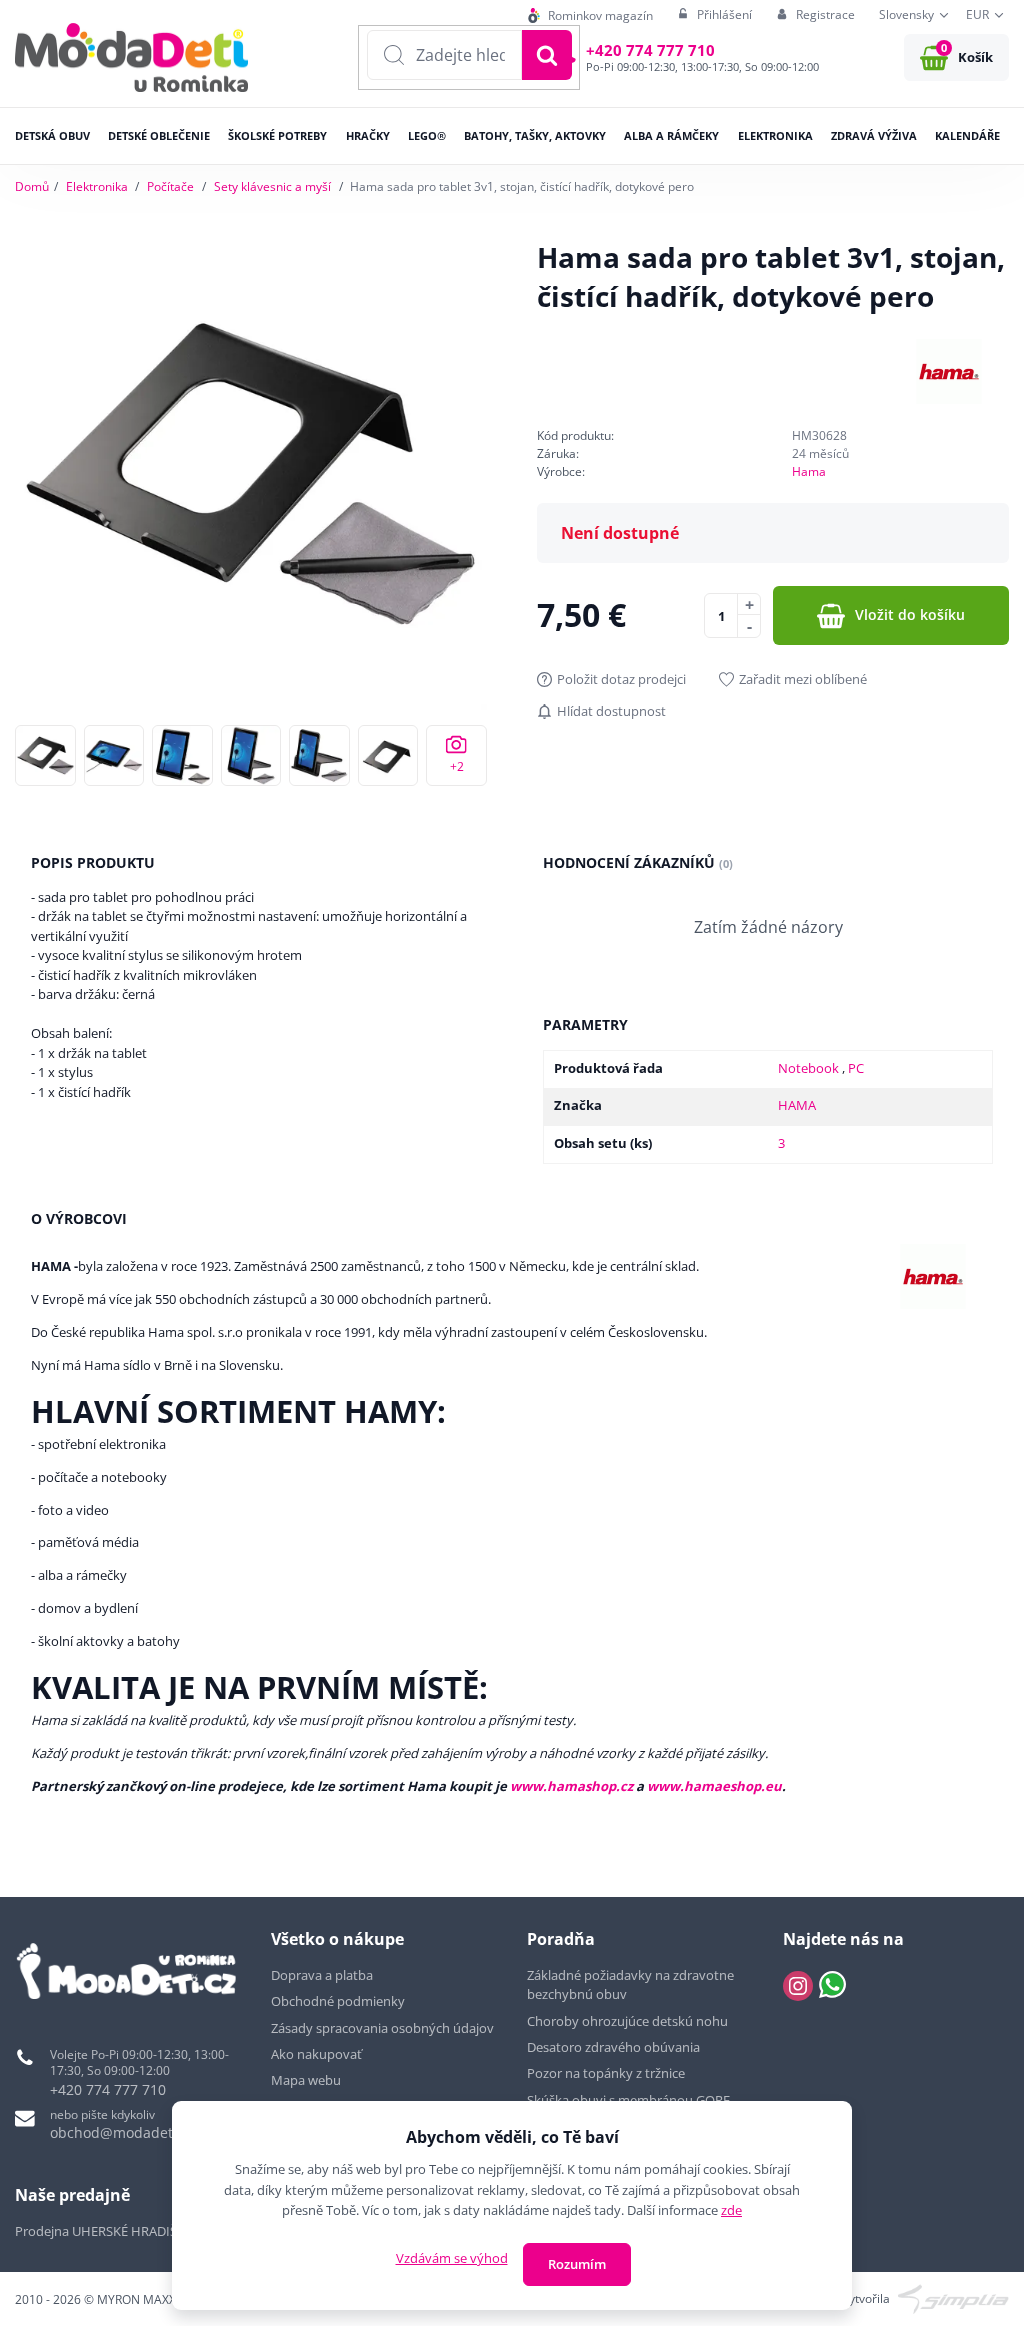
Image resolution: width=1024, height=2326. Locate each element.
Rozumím (577, 2264)
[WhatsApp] (832, 1986)
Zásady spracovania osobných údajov (382, 2028)
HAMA (797, 1105)
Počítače (170, 186)
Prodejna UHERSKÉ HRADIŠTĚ (103, 2231)
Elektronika (97, 186)
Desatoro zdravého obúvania (615, 2047)
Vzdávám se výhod (452, 2258)
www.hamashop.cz (571, 1786)
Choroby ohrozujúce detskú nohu (629, 2021)
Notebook (810, 1068)
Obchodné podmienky (338, 2001)
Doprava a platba (322, 1975)
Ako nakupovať (316, 2054)
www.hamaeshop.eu (714, 1786)
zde (731, 2210)
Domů (32, 186)
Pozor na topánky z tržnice (607, 2073)
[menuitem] (590, 15)
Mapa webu (306, 2080)
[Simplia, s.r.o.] (953, 2297)
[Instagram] (798, 1986)
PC (856, 1068)
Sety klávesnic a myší (272, 186)
